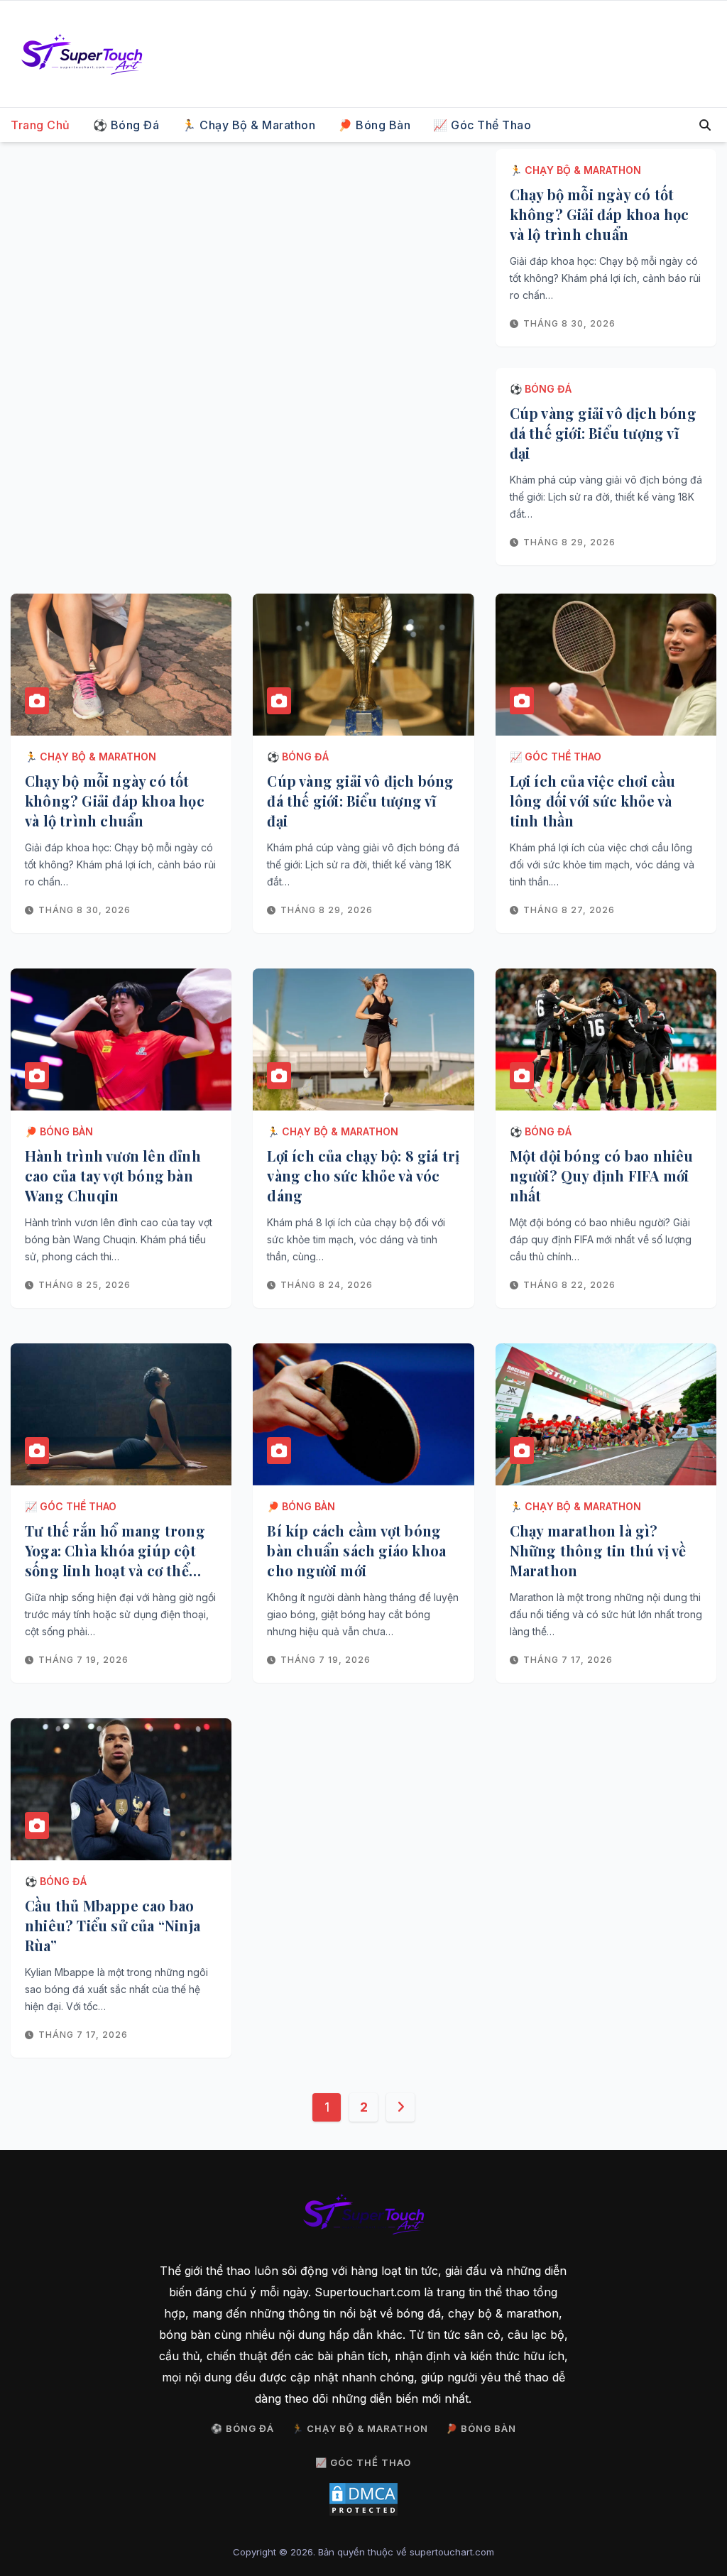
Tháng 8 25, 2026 (84, 1285)
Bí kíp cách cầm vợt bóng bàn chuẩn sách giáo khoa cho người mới (356, 1550)
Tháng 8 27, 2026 (569, 910)
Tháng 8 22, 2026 (569, 1285)
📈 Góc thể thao (482, 125)
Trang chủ (40, 125)
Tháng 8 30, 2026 (569, 323)
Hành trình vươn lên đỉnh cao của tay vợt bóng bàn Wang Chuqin (113, 1175)
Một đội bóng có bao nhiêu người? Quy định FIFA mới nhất (602, 1175)
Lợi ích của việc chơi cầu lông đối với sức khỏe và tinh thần (593, 801)
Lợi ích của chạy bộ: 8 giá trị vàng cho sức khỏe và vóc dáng (363, 1175)
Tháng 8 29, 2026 (569, 542)
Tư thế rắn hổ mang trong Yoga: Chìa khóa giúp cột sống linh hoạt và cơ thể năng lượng (115, 1560)
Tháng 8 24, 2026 (327, 1285)
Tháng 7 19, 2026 (83, 1660)
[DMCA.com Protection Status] (363, 2499)
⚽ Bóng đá (126, 125)
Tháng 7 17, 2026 (568, 1660)
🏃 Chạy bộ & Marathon (248, 125)
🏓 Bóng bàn (374, 125)
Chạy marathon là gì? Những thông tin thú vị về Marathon (598, 1550)
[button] (705, 125)
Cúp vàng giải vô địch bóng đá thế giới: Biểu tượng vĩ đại (603, 433)
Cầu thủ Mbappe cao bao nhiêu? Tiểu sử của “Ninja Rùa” (113, 1925)
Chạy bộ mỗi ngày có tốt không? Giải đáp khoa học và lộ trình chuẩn (600, 214)
